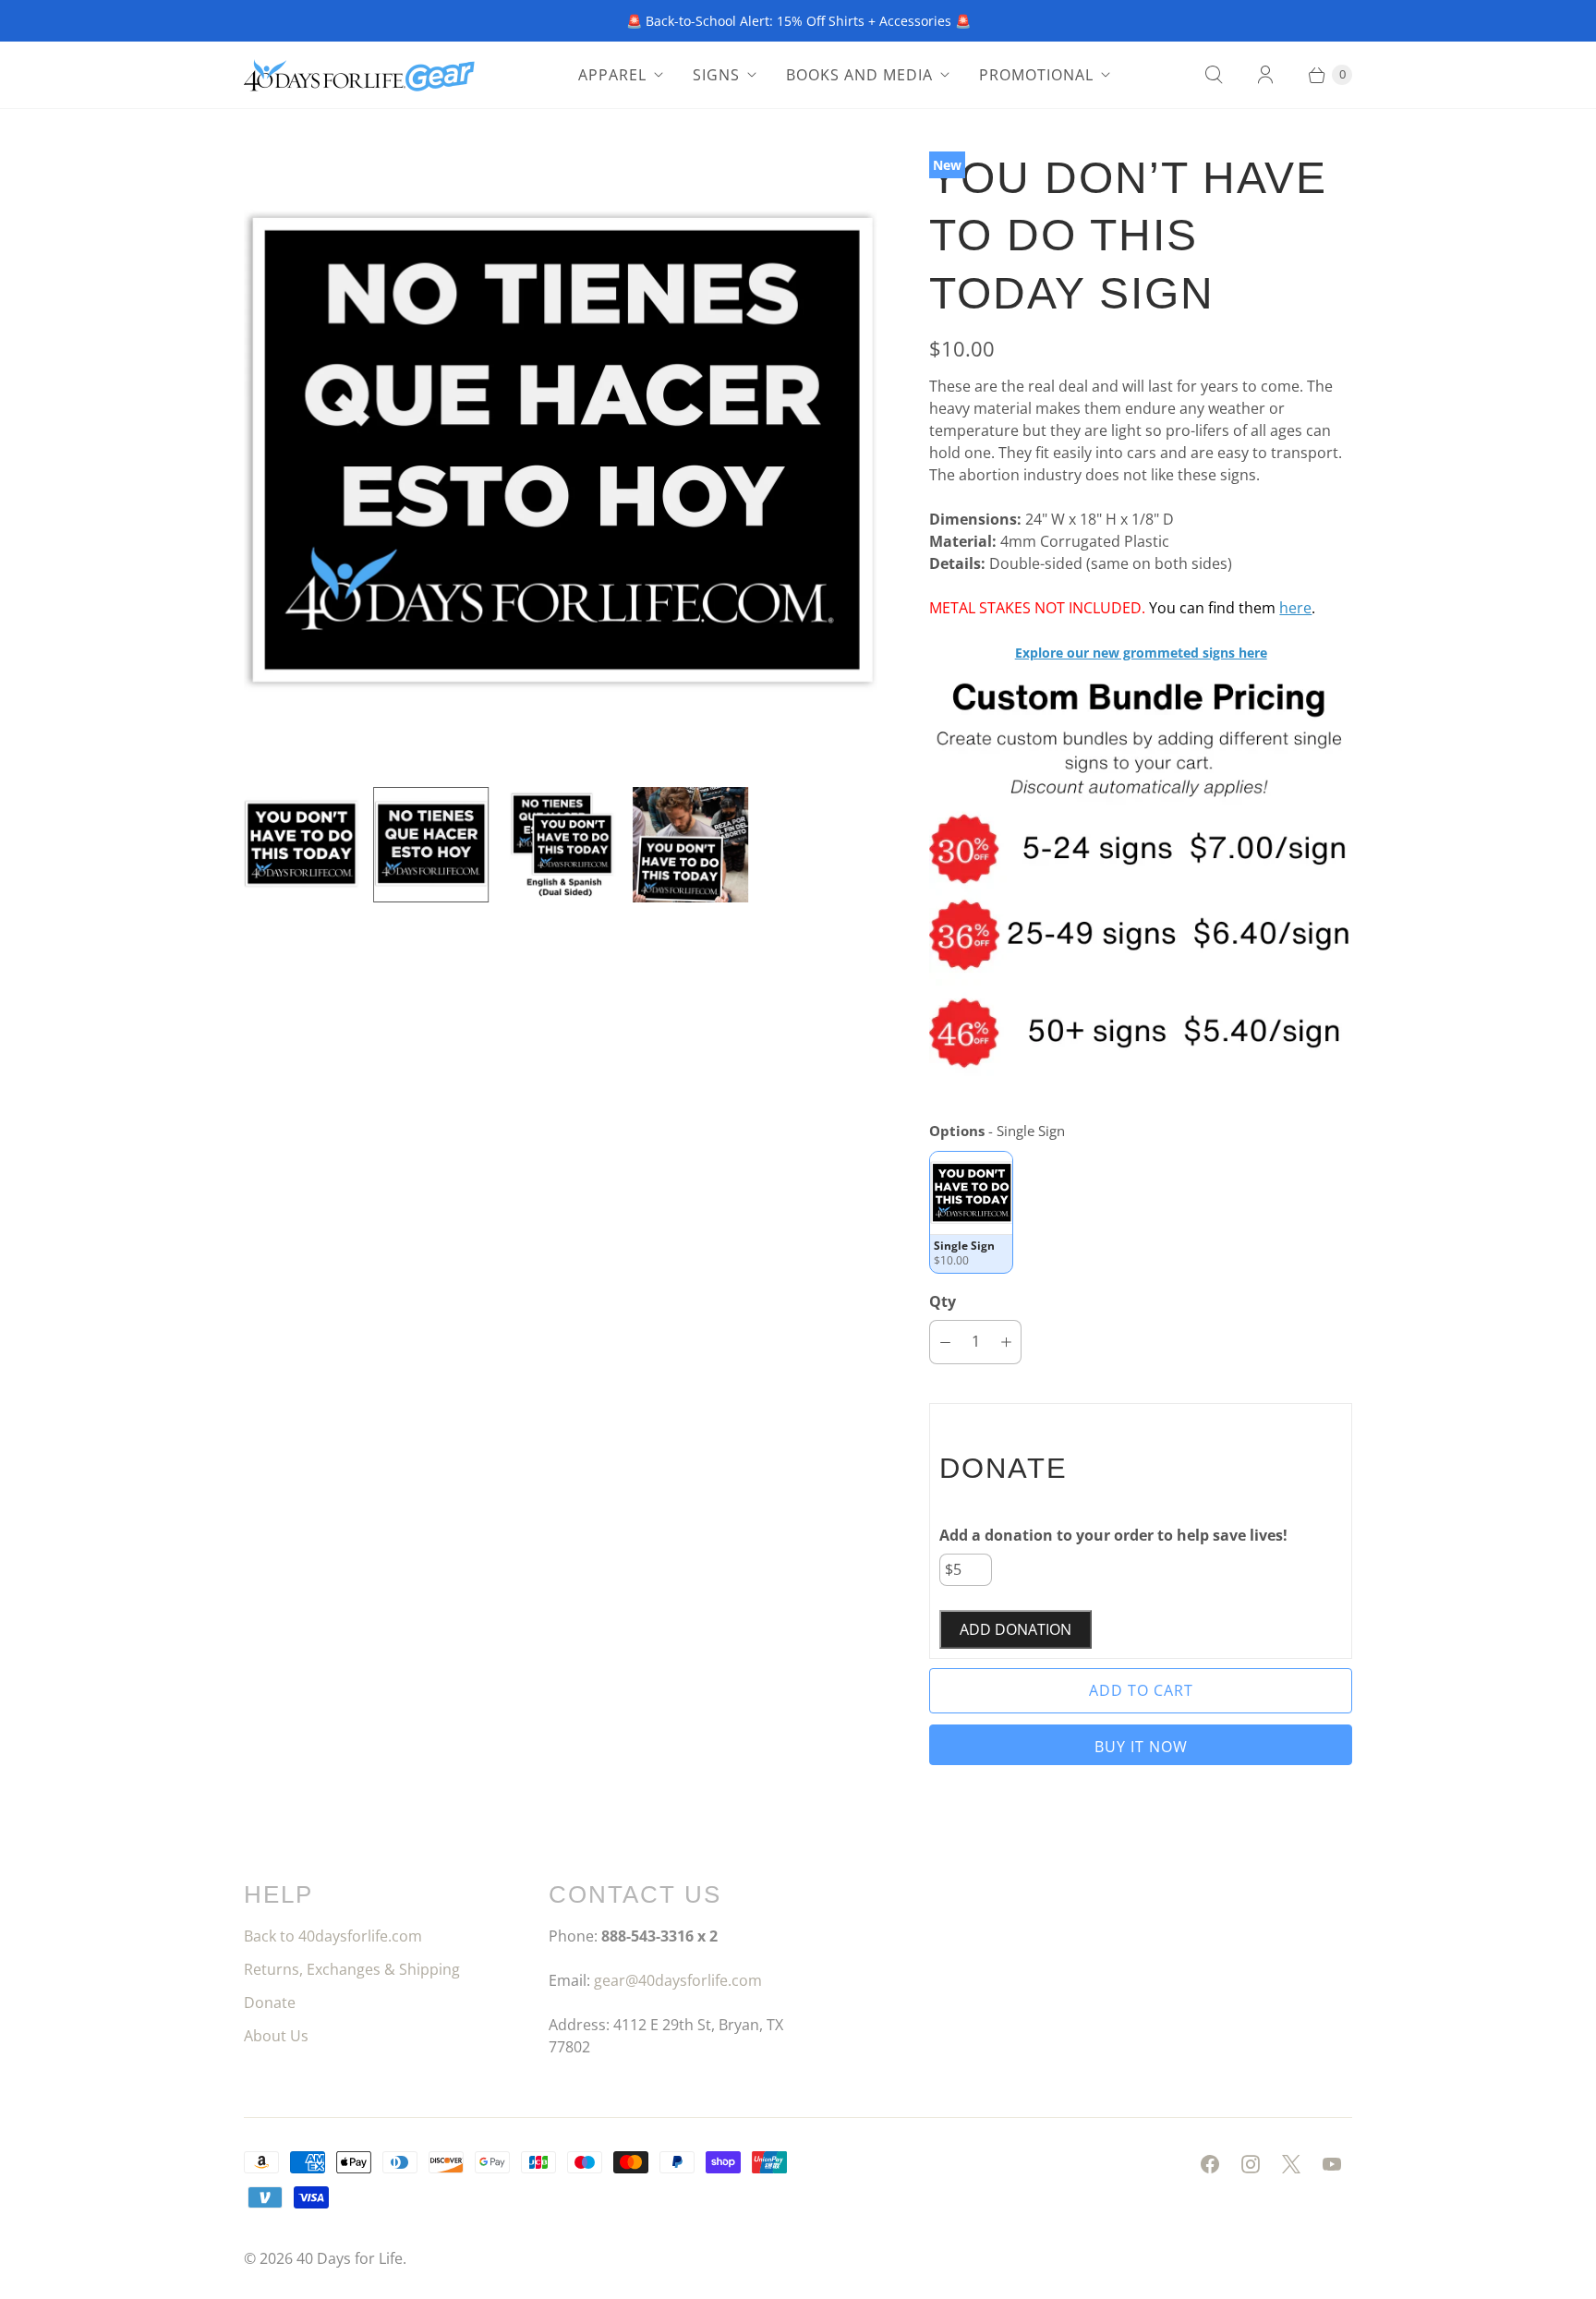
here (1295, 608)
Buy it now (1141, 1747)
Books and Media (859, 75)
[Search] (1214, 75)
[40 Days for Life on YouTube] (1332, 2164)
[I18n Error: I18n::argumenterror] (301, 844)
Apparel (612, 75)
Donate (270, 2003)
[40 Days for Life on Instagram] (1251, 2164)
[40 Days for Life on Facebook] (1210, 2164)
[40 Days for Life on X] (1291, 2164)
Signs (716, 75)
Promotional (1036, 75)
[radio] (971, 1212)
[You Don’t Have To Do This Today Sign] (561, 455)
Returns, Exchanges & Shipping (352, 1969)
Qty (943, 1301)
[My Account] (1265, 75)
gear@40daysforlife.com (678, 1980)
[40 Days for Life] (359, 75)
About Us (276, 2036)
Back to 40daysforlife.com (333, 1936)
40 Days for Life (350, 2258)
